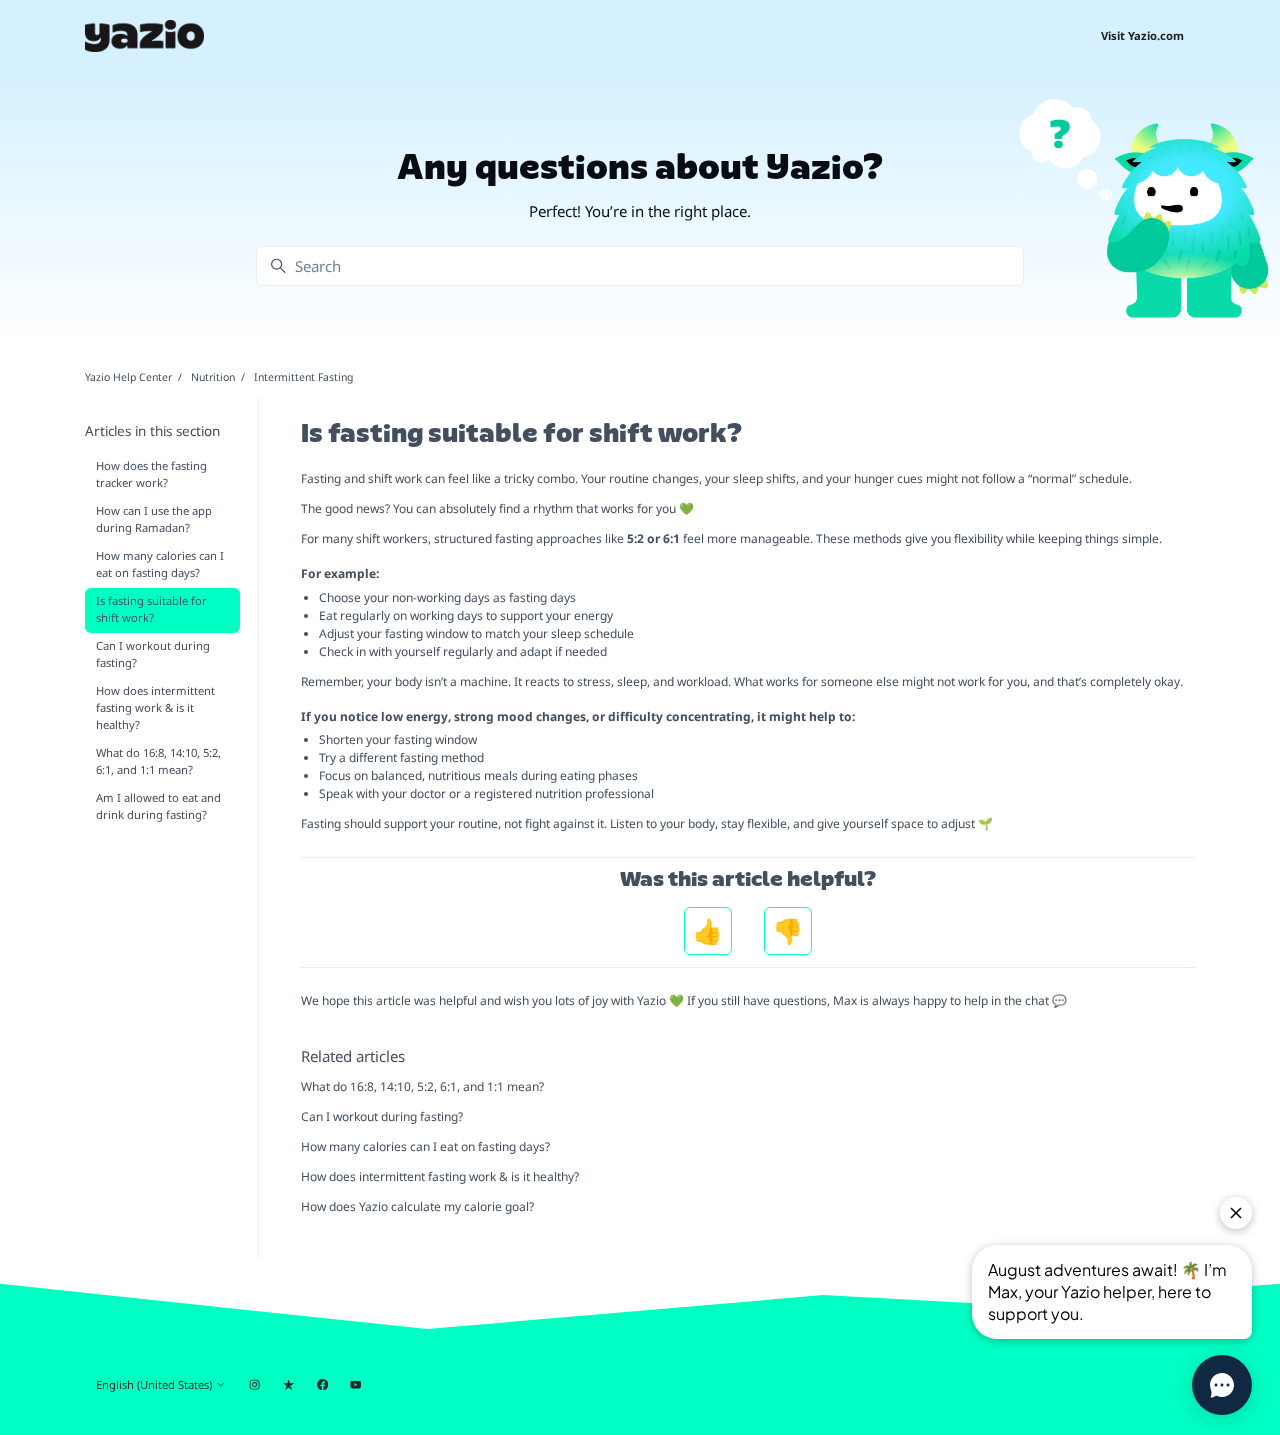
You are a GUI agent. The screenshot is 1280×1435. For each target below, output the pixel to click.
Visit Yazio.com (1142, 35)
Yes (708, 931)
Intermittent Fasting (303, 377)
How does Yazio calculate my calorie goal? (417, 1206)
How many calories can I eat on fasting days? (425, 1146)
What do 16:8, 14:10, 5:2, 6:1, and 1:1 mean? (422, 1086)
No (788, 931)
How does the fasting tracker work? (151, 474)
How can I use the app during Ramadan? (154, 519)
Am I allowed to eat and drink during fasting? (158, 806)
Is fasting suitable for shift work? (151, 609)
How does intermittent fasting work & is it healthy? (440, 1176)
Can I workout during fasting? (382, 1116)
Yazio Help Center (128, 377)
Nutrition (213, 377)
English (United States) (155, 1384)
